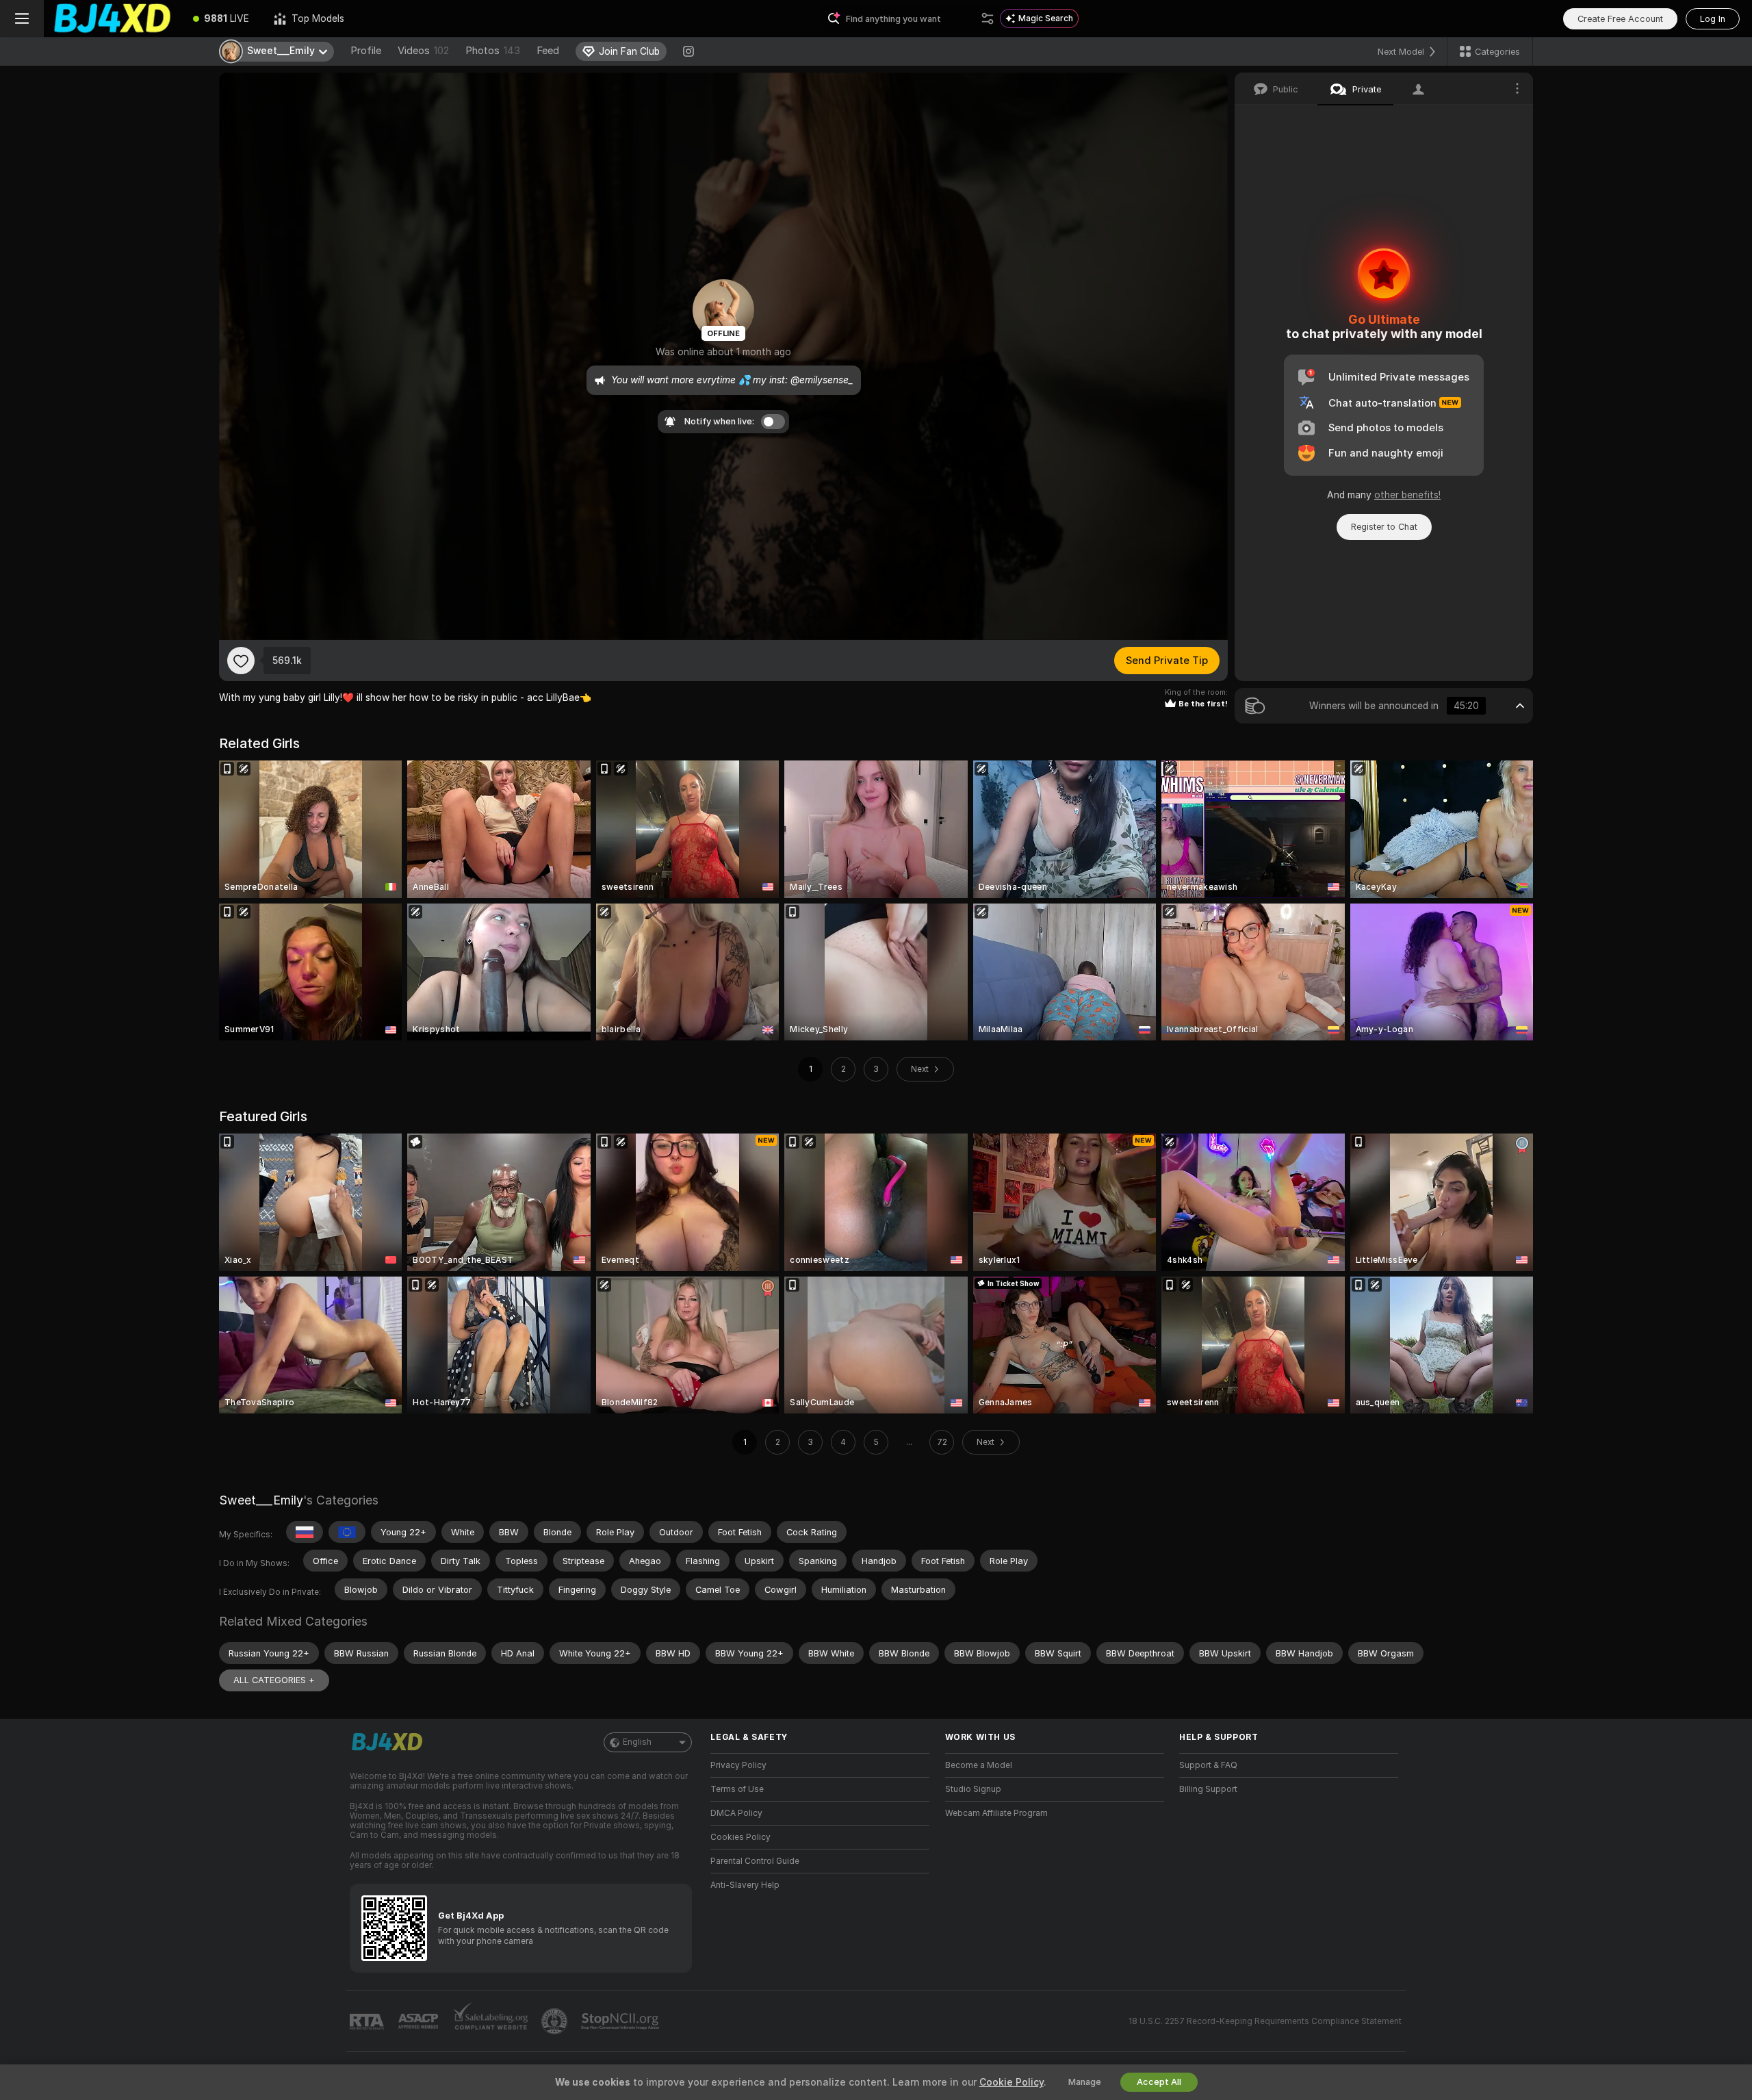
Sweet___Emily (261, 1500)
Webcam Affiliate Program (996, 1813)
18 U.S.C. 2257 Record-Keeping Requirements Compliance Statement (1265, 2021)
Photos (493, 51)
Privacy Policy (738, 1765)
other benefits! (1407, 495)
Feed (548, 51)
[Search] (988, 18)
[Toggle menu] (22, 18)
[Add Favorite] (241, 661)
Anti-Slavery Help (745, 1885)
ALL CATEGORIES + (274, 1680)
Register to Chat (1384, 527)
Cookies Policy (740, 1837)
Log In (1713, 19)
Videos (423, 51)
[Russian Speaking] (305, 1532)
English (637, 1742)
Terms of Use (737, 1789)
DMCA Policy (736, 1813)
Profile (366, 51)
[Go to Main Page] (112, 18)
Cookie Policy (1012, 2082)
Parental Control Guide (755, 1861)
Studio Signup (973, 1789)
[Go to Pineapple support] (556, 2021)
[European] (347, 1532)
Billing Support (1208, 1789)
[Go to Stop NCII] (621, 2021)
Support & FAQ (1208, 1765)
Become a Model (979, 1765)
